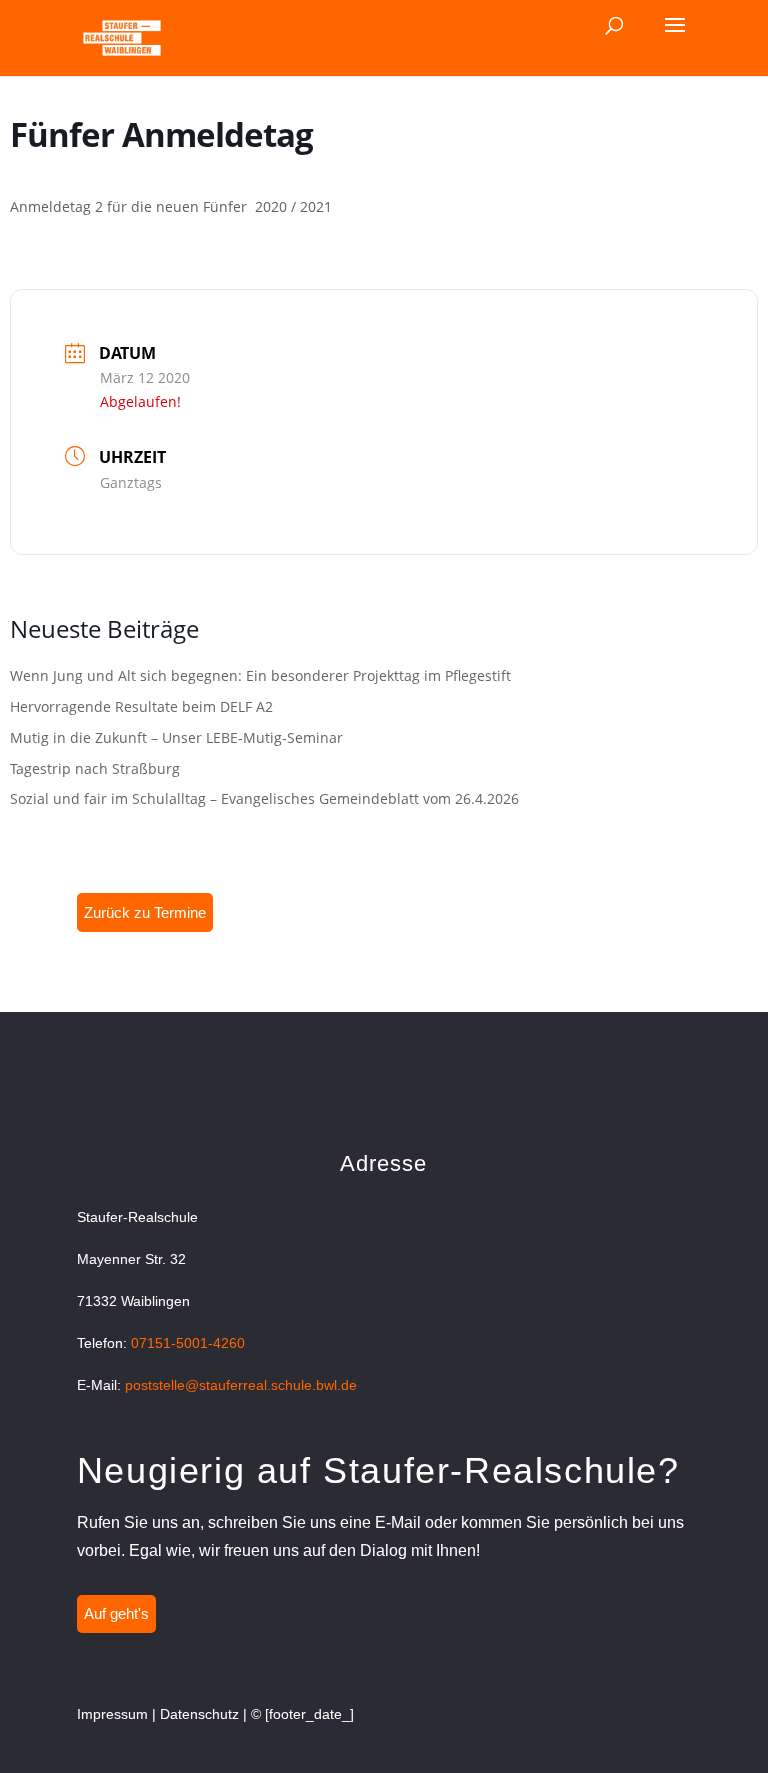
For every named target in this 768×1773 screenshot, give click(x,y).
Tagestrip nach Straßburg (95, 768)
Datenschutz (199, 1714)
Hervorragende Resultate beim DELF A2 (141, 706)
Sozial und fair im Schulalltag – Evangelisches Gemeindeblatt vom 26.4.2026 (264, 798)
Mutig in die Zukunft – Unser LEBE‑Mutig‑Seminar (176, 737)
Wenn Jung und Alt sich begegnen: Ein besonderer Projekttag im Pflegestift (260, 675)
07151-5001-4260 (188, 1343)
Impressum (112, 1714)
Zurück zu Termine (145, 912)
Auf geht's (116, 1613)
